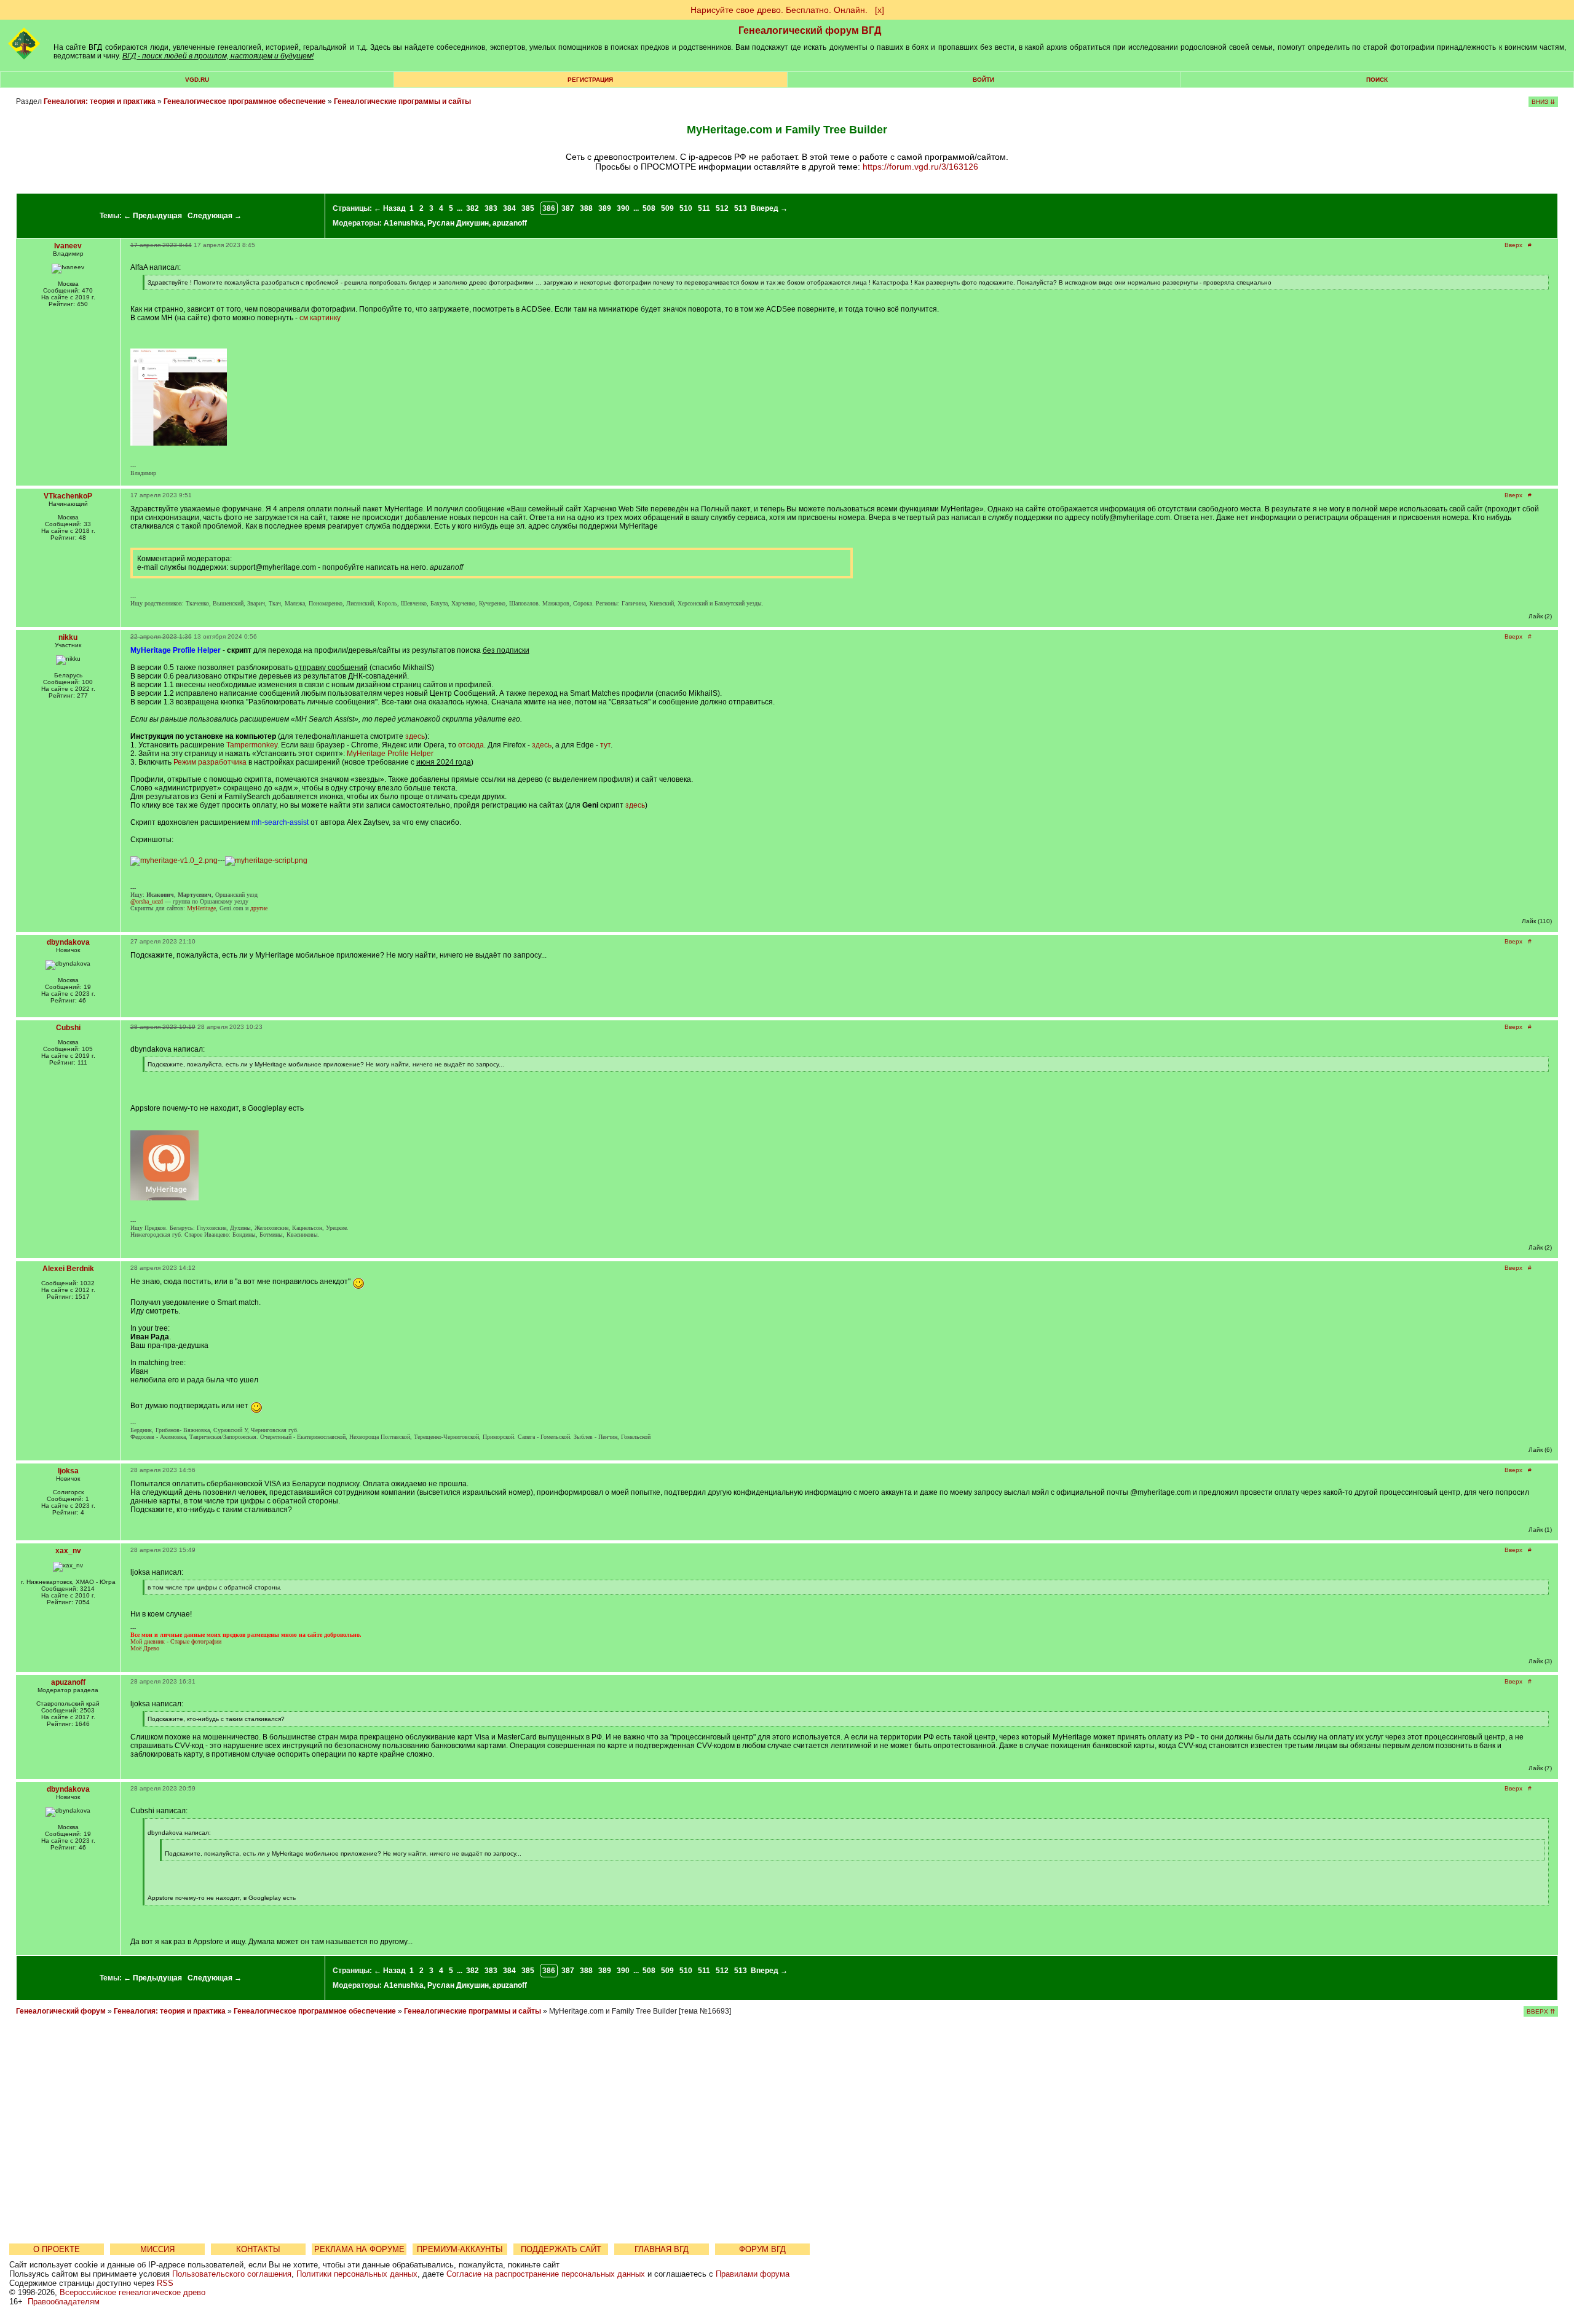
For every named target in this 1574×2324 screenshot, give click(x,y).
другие (259, 908)
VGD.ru (197, 80)
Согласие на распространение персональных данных (546, 2274)
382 (473, 208)
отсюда (471, 745)
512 (722, 208)
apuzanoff (510, 223)
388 (586, 208)
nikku (68, 637)
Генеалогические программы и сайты (402, 101)
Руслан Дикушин (458, 223)
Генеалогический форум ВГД (810, 30)
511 (704, 208)
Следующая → (215, 216)
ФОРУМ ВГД (762, 2249)
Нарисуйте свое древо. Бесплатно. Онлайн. (779, 10)
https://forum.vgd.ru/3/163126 (920, 167)
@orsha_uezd (147, 901)
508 (649, 208)
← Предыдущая (153, 216)
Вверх (1513, 245)
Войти (983, 80)
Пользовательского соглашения (232, 2274)
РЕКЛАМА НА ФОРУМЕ (359, 2249)
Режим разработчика (210, 762)
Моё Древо (145, 1648)
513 (741, 208)
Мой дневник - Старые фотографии (176, 1641)
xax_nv (68, 1551)
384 (509, 208)
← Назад (390, 208)
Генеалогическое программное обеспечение (245, 101)
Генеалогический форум (61, 2011)
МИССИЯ (157, 2249)
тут (605, 745)
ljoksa (68, 1471)
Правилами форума (753, 2274)
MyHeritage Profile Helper (390, 754)
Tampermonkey (252, 745)
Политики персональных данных (357, 2274)
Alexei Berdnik (68, 1269)
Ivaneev (68, 246)
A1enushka (404, 223)
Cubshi (68, 1028)
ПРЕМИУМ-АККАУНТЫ (460, 2249)
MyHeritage (201, 908)
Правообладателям (64, 2302)
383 (491, 208)
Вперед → (769, 208)
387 (568, 208)
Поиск (1377, 80)
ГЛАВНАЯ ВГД (662, 2249)
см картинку (320, 318)
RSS (165, 2283)
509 (667, 208)
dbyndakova (68, 942)
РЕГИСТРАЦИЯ (590, 80)
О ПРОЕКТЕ (57, 2249)
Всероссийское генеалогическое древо (132, 2292)
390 (623, 208)
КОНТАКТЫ (258, 2249)
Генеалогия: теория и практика (100, 101)
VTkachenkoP (68, 496)
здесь (415, 736)
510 (686, 208)
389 (605, 208)
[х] (880, 10)
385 (528, 208)
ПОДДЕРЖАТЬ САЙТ (561, 2249)
